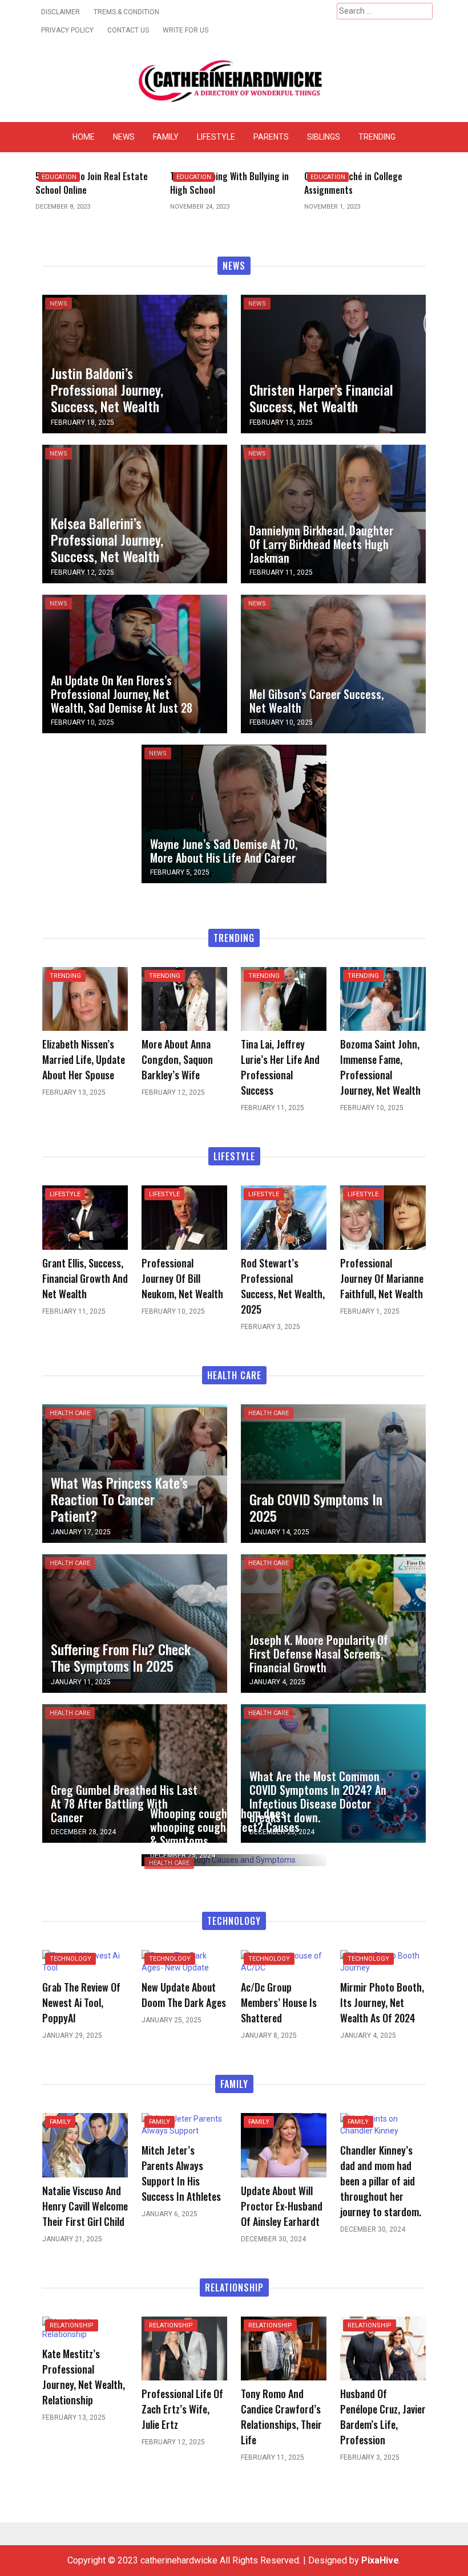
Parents (271, 137)
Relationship (72, 2325)
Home (84, 137)
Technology (70, 1959)
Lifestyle (216, 137)
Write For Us (185, 30)
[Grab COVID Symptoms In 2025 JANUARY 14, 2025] (333, 1472)
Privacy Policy (67, 30)
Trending (377, 137)
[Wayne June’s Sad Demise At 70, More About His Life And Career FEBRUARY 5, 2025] (234, 813)
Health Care (70, 1413)
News (124, 137)
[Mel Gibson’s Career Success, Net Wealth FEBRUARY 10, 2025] (333, 663)
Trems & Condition (126, 12)
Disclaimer (60, 12)
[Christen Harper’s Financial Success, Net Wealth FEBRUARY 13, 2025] (333, 363)
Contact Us (128, 30)
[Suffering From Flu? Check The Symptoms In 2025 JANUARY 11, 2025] (135, 1622)
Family (166, 137)
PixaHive (380, 2560)
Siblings (324, 137)
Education (59, 177)
